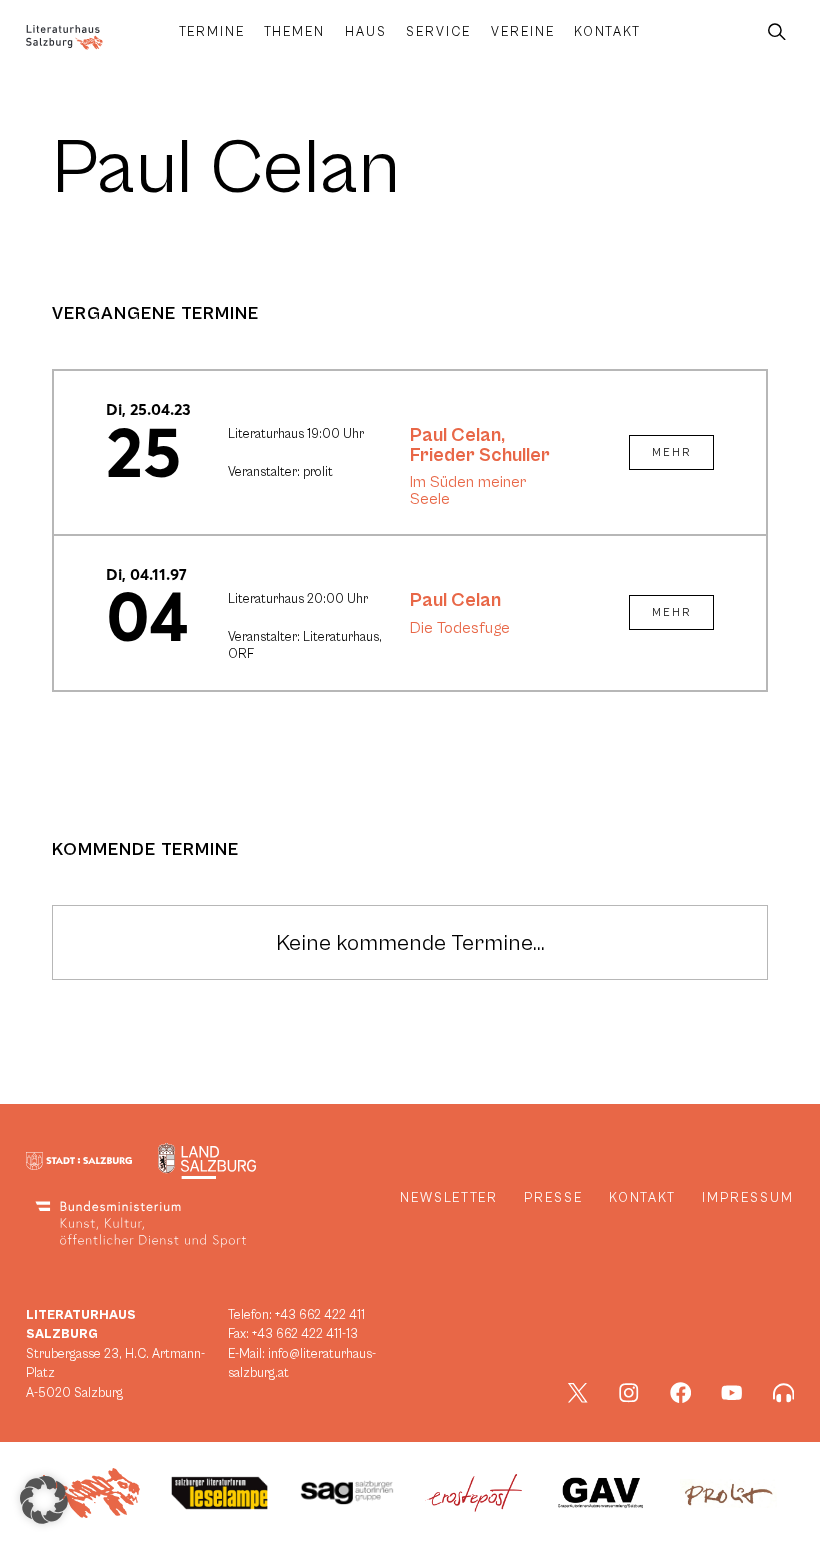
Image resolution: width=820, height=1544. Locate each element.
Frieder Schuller (480, 455)
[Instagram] (629, 1393)
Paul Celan (455, 435)
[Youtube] (732, 1393)
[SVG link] (64, 37)
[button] (44, 1500)
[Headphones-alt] (784, 1393)
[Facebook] (681, 1393)
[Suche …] (777, 32)
